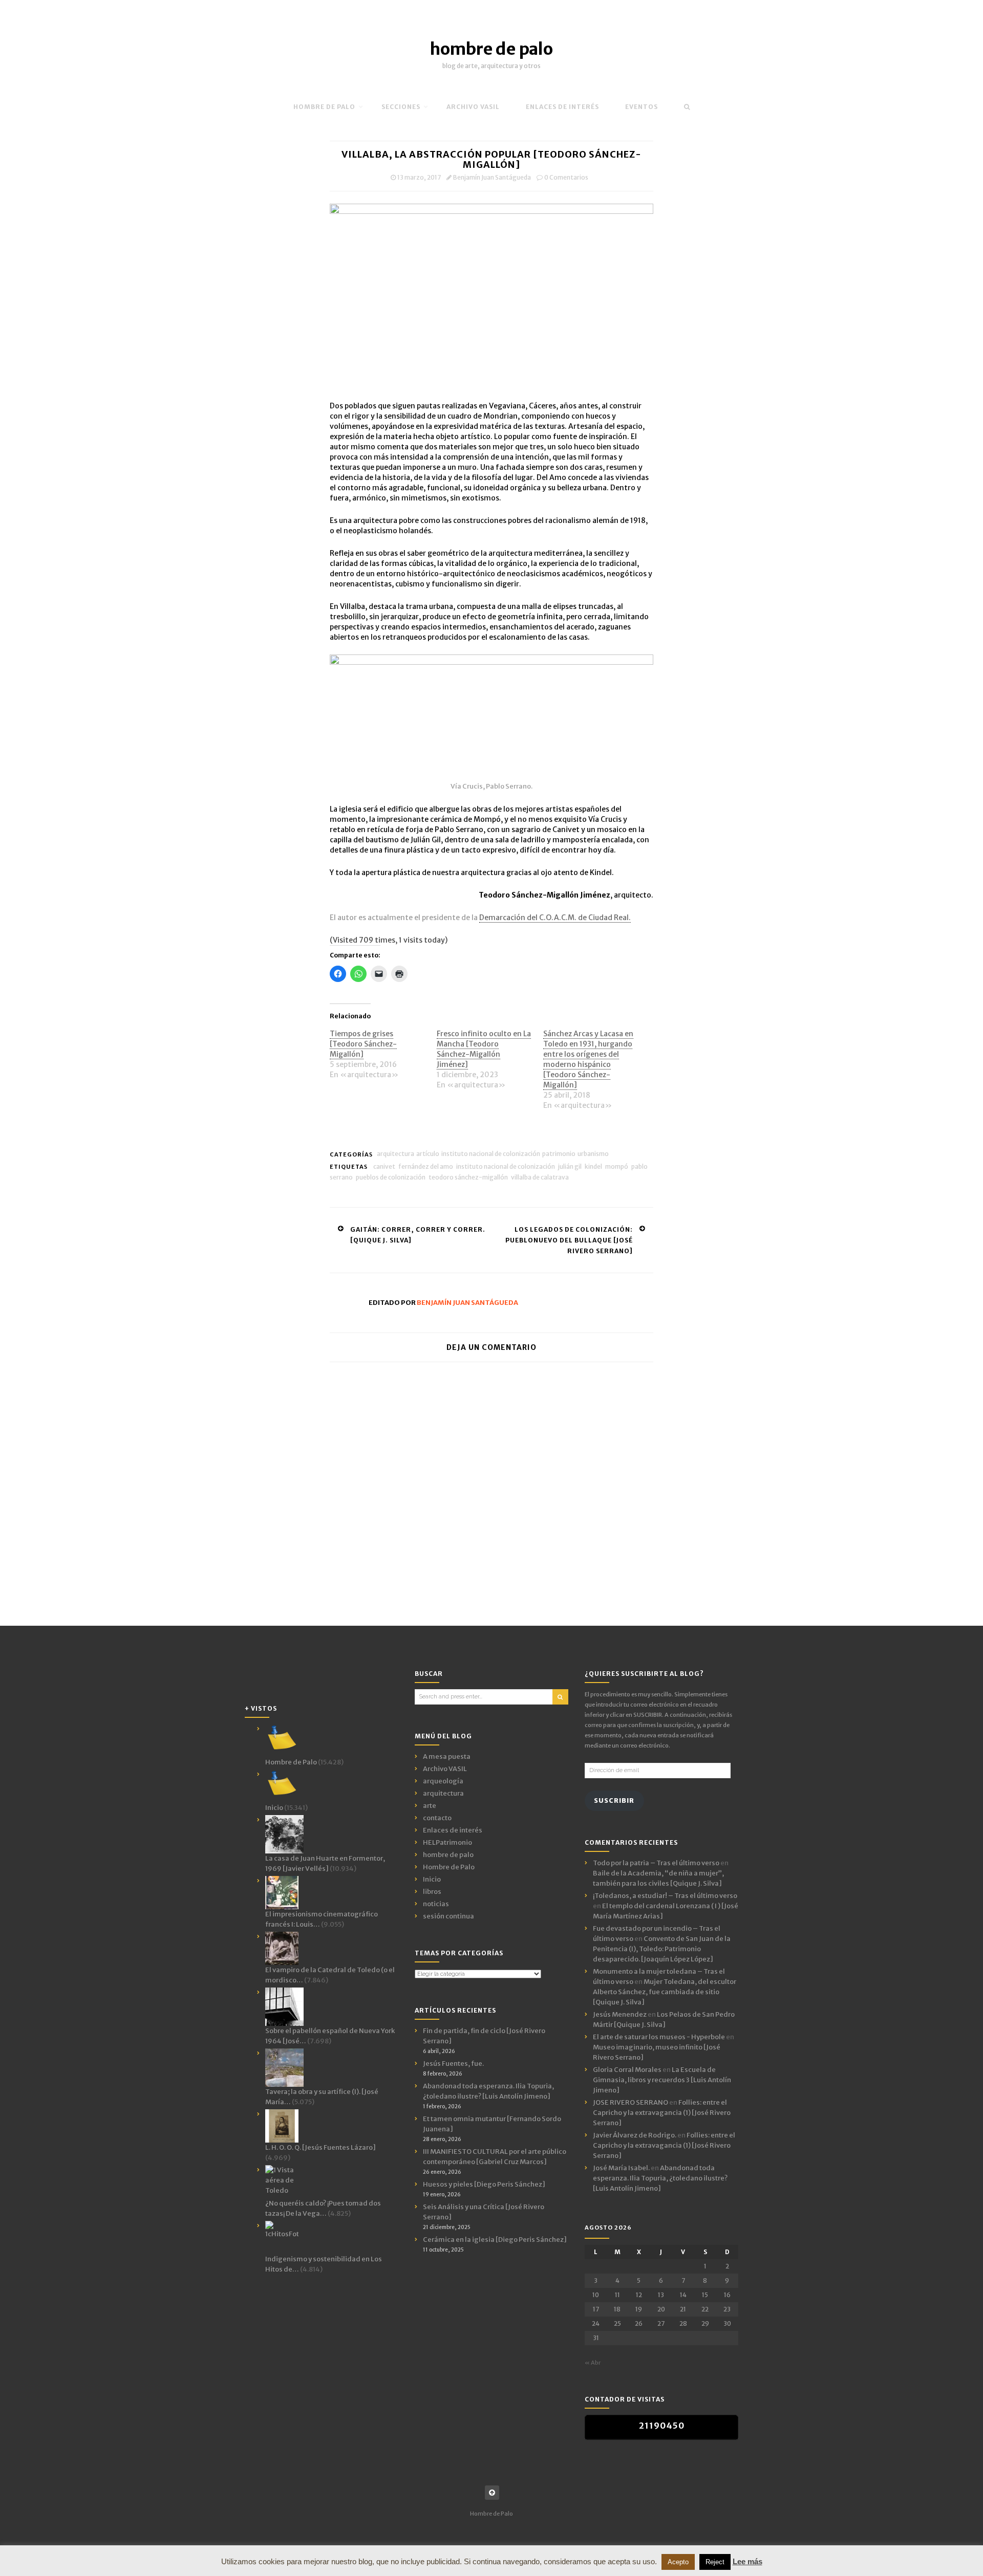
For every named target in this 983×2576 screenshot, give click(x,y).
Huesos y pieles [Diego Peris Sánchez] (484, 2184)
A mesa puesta (447, 1756)
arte (430, 1806)
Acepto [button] (678, 2562)
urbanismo (593, 1154)
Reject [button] (715, 2562)
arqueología (443, 1781)
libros (432, 1892)
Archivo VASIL (445, 1769)
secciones (401, 107)
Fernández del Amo (426, 1166)
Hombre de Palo (324, 107)
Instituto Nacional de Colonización (491, 1154)
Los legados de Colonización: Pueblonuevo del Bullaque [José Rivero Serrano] (569, 1240)
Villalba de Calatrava (540, 1177)
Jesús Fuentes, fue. (453, 2064)
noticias (436, 1904)
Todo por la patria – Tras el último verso (656, 1863)
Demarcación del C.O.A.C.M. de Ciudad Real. (555, 918)
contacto (437, 1818)
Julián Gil (570, 1166)
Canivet (384, 1166)
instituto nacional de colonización (506, 1166)
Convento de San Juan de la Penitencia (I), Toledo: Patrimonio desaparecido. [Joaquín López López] (662, 1949)
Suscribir (614, 1800)
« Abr (593, 2363)
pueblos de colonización (391, 1177)
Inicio (432, 1879)
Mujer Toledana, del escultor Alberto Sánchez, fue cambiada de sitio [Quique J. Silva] (665, 1992)
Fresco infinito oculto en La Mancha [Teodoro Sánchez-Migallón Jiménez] (484, 1049)
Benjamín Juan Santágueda (492, 177)
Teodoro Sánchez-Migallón (468, 1177)
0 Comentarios (566, 177)
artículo (428, 1154)
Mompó (617, 1166)
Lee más (747, 2561)
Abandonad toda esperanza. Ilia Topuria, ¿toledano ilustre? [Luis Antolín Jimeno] (660, 2178)
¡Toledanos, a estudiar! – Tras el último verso (665, 1896)
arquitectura (396, 1154)
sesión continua (448, 1916)
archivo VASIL (473, 107)
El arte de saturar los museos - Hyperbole (659, 2037)
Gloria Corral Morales (627, 2070)
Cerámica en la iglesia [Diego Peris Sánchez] (495, 2240)
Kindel (593, 1166)
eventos (642, 107)
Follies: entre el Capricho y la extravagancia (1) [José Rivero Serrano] (662, 2113)
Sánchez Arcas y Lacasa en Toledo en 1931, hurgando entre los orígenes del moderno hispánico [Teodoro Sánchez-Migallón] (588, 1059)
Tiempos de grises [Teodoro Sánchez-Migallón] (363, 1044)
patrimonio (559, 1154)
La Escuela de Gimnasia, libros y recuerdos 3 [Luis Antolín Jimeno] (662, 2080)
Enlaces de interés (562, 107)
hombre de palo (491, 49)
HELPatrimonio (447, 1842)
